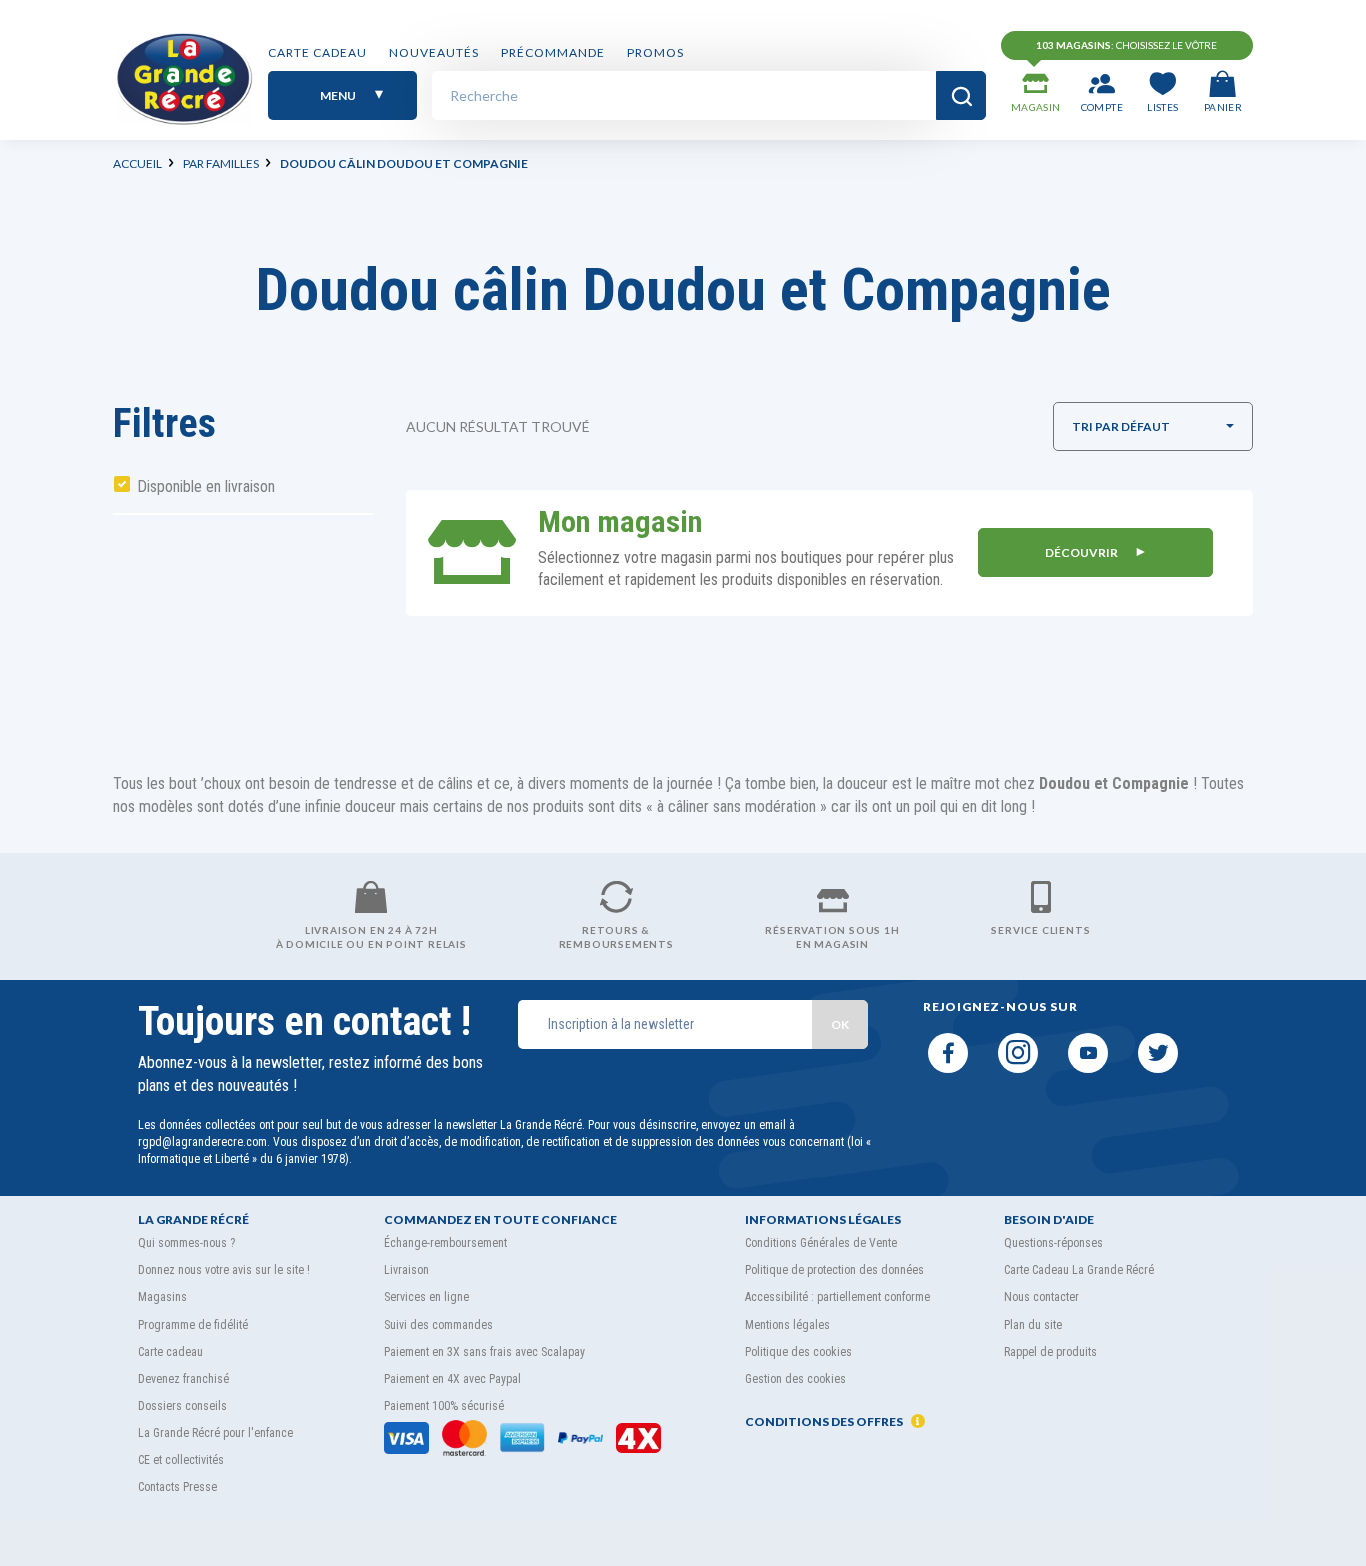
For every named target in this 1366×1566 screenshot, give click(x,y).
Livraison (406, 1270)
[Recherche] (961, 95)
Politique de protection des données (834, 1270)
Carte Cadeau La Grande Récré (1079, 1270)
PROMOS (655, 52)
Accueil (137, 163)
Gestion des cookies (795, 1379)
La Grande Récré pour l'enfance (215, 1433)
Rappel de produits (1050, 1352)
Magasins (162, 1297)
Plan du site (1033, 1325)
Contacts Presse (177, 1487)
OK (840, 1024)
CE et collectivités (181, 1460)
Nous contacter (1041, 1297)
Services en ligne (426, 1297)
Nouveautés (434, 52)
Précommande (553, 52)
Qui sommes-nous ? (186, 1243)
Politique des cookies (798, 1352)
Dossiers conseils (182, 1406)
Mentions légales (787, 1325)
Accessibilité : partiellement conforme (837, 1297)
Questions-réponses (1053, 1243)
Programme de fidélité (193, 1325)
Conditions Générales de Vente (821, 1243)
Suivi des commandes (438, 1325)
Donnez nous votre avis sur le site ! (224, 1270)
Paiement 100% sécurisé (444, 1406)
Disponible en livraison (206, 486)
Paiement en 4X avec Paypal (452, 1379)
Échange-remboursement (445, 1243)
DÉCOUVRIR (1082, 552)
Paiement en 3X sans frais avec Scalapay (484, 1352)
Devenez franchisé (183, 1379)
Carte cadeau (317, 52)
